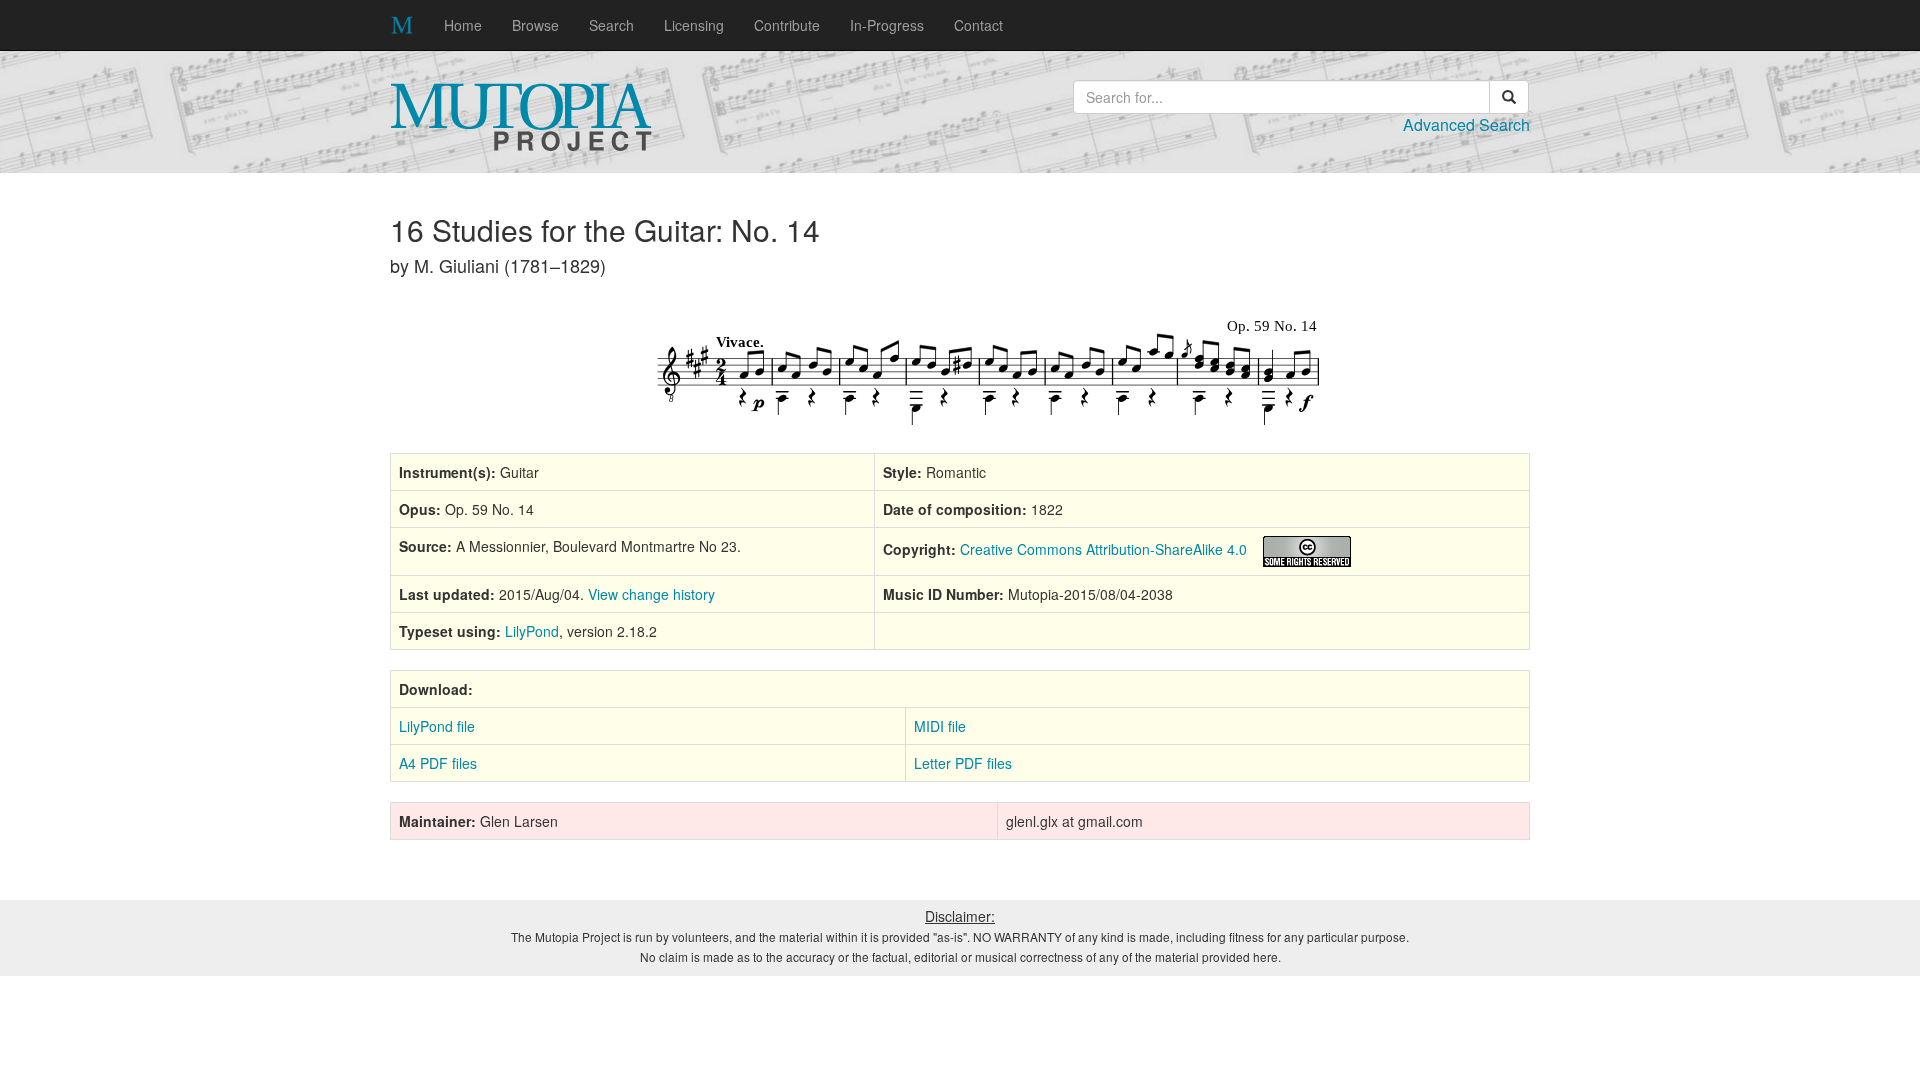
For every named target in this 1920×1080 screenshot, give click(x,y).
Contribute (787, 25)
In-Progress (887, 25)
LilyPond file (437, 726)
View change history (651, 594)
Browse (535, 25)
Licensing (694, 25)
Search (611, 25)
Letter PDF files (963, 763)
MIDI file (940, 726)
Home (463, 25)
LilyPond (532, 631)
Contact (978, 25)
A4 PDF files (438, 763)
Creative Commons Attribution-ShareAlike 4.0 (1103, 549)
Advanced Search (1466, 124)
